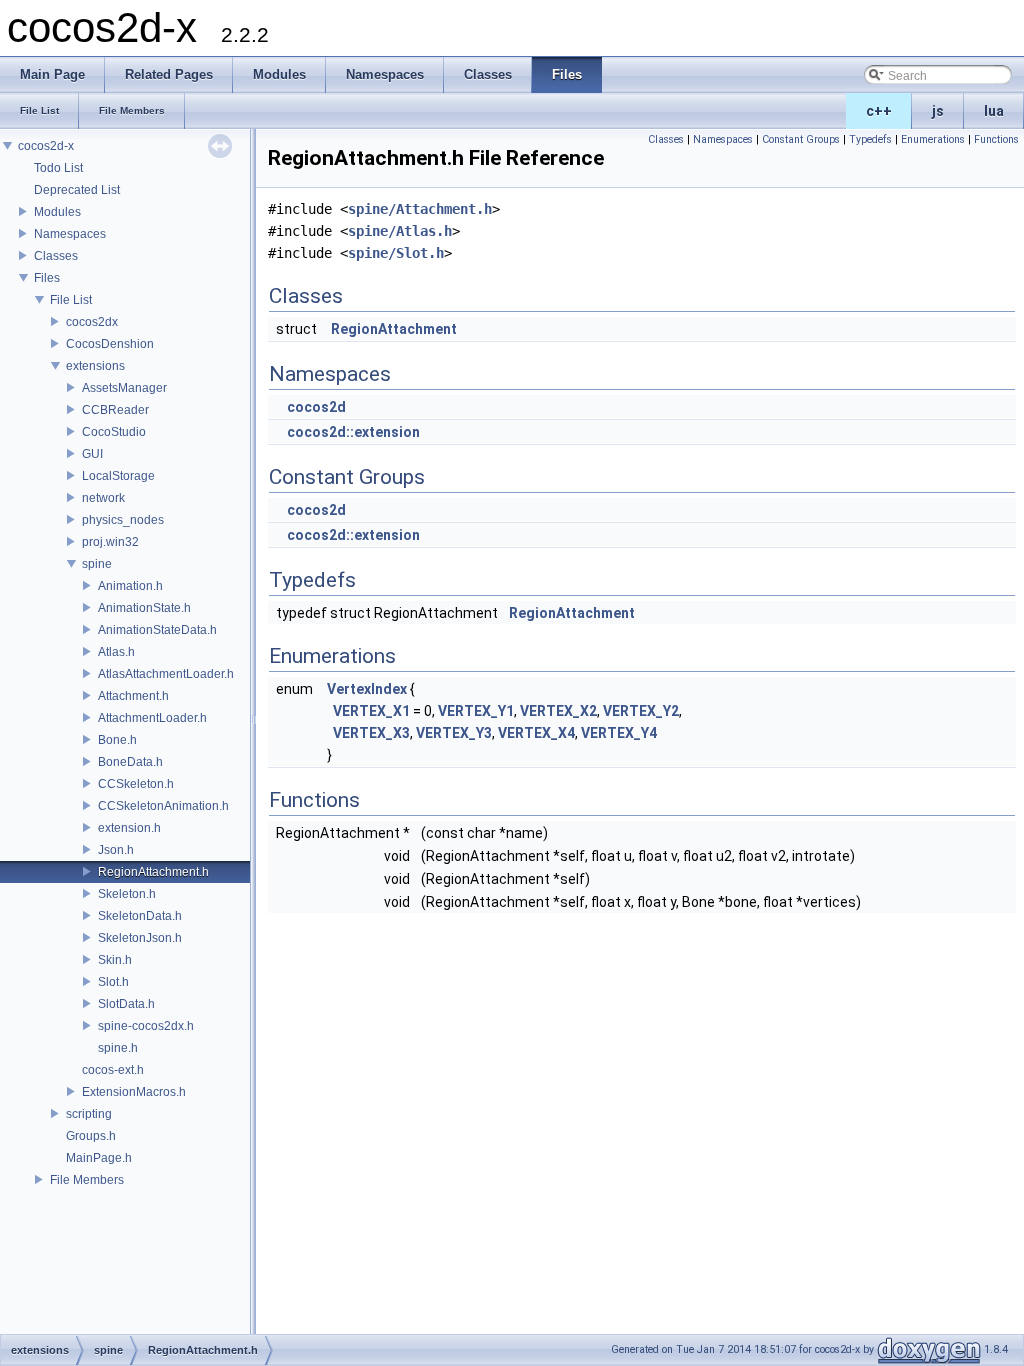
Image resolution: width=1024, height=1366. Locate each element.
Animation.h (130, 586)
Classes (56, 256)
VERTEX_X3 (371, 733)
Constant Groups (801, 139)
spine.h (118, 1048)
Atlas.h (116, 652)
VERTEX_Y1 (476, 711)
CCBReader (115, 410)
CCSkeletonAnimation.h (163, 806)
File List (71, 300)
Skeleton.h (127, 894)
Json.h (116, 850)
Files (47, 278)
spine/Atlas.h (400, 231)
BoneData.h (130, 762)
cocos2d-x (46, 146)
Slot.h (113, 982)
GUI (92, 454)
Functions (996, 139)
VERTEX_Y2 (641, 711)
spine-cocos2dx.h (146, 1026)
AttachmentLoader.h (152, 718)
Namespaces (70, 234)
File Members (87, 1180)
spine (97, 564)
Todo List (58, 168)
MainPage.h (99, 1158)
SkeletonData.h (140, 916)
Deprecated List (77, 190)
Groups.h (91, 1136)
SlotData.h (126, 1004)
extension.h (129, 828)
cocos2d (316, 407)
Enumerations (933, 139)
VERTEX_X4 (536, 733)
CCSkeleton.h (136, 784)
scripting (89, 1114)
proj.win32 (110, 542)
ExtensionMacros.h (134, 1092)
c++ (879, 111)
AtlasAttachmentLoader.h (166, 674)
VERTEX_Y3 (454, 733)
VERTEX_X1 (371, 711)
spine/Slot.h (396, 253)
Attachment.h (133, 696)
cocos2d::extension (353, 432)
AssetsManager (124, 388)
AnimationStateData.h (157, 630)
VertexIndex (367, 689)
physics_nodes (123, 520)
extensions (95, 366)
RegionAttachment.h (153, 872)
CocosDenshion (110, 344)
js (938, 111)
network (103, 498)
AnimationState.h (144, 608)
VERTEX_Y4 (619, 733)
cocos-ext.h (113, 1070)
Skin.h (115, 960)
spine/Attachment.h (420, 209)
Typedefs (870, 139)
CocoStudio (114, 432)
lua (994, 111)
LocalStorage (118, 476)
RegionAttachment (394, 329)
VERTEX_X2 (558, 711)
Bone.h (117, 740)
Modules (57, 212)
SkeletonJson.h (140, 938)
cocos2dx (92, 322)
